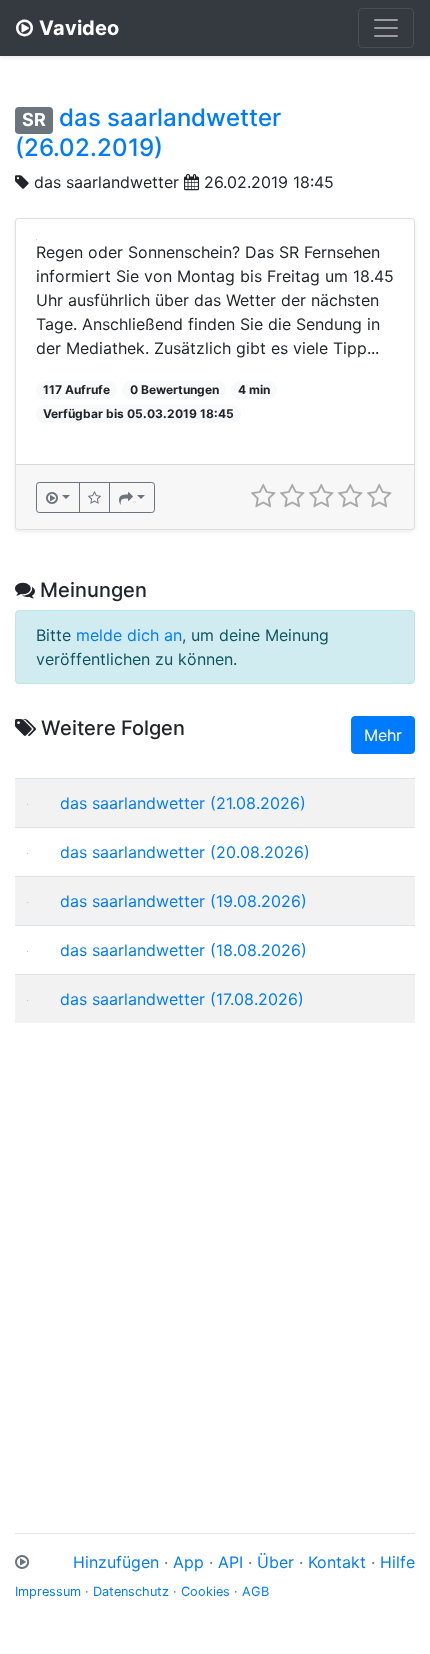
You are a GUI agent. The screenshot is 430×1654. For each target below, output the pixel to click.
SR (34, 119)
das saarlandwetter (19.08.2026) (183, 901)
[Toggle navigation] (386, 28)
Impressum (48, 1591)
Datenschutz (131, 1591)
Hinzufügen (116, 1562)
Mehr (383, 735)
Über (275, 1562)
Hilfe (397, 1562)
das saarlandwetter (106, 182)
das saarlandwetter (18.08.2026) (183, 950)
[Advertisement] (215, 1254)
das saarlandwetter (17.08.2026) (182, 999)
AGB (255, 1591)
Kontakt (337, 1562)
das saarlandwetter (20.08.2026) (185, 852)
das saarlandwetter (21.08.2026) (183, 803)
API (230, 1562)
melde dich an (129, 635)
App (188, 1562)
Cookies (205, 1591)
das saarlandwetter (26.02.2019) (148, 132)
